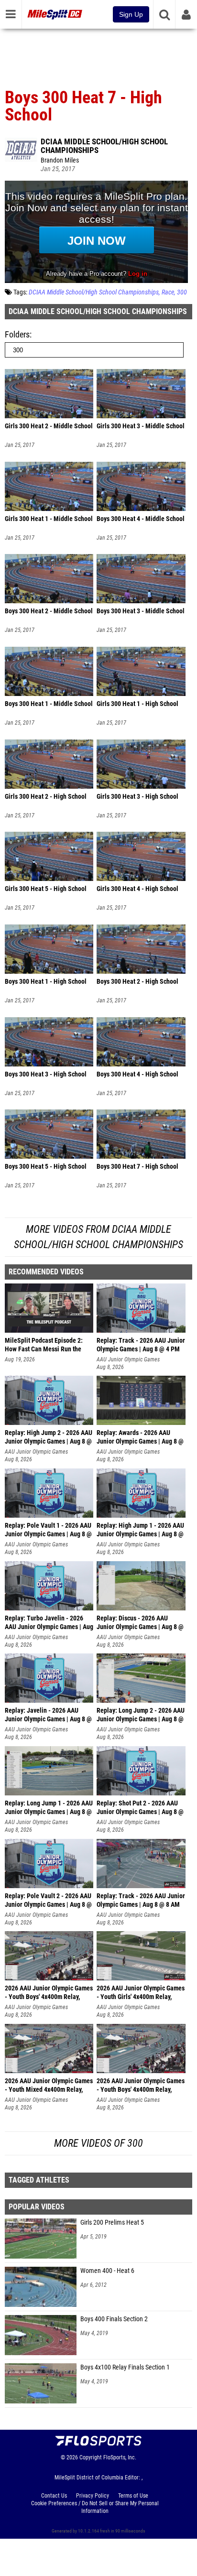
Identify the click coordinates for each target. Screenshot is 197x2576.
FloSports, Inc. (120, 2457)
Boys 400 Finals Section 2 (114, 2319)
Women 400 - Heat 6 (107, 2271)
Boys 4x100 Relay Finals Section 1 (125, 2367)
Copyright (91, 2457)
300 (182, 292)
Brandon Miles (60, 160)
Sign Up (131, 14)
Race (168, 292)
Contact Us (54, 2496)
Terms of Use (133, 2496)
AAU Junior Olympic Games (128, 1359)
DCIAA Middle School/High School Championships (104, 146)
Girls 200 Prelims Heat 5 (112, 2223)
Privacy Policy (93, 2496)
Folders (17, 334)
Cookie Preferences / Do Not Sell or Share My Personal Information (95, 2507)
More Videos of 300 (98, 2143)
